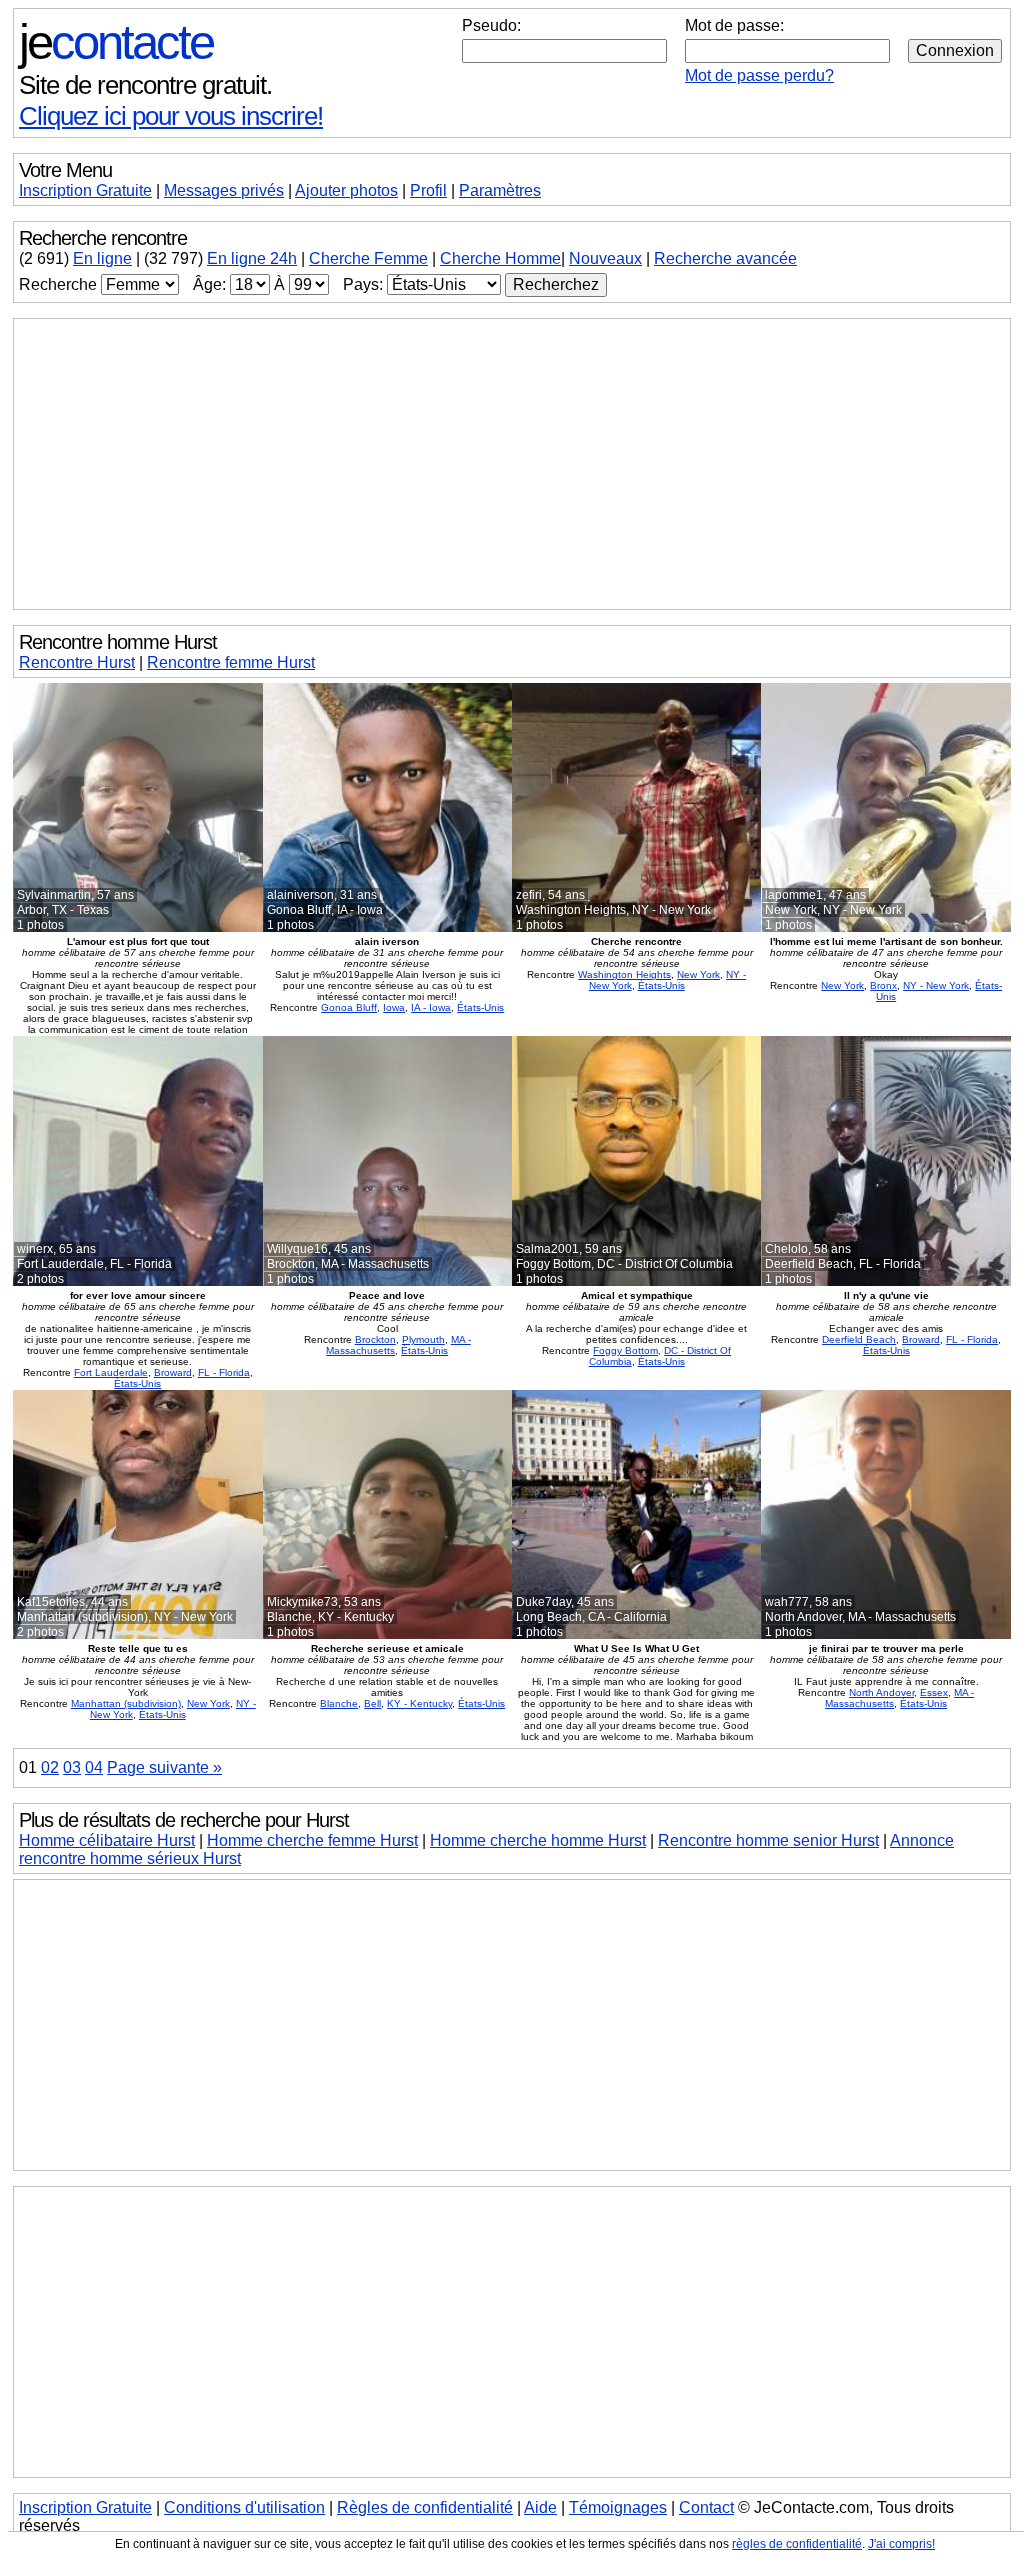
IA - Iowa (431, 1007)
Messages (224, 190)
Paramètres (500, 190)
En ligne (102, 258)
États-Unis (480, 1007)
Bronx (883, 985)
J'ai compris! (901, 2544)
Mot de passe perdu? (759, 75)
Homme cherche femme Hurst (312, 1840)
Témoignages (618, 2507)
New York (698, 974)
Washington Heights (624, 974)
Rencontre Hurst (77, 662)
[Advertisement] (512, 464)
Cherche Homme (500, 258)
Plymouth (423, 1339)
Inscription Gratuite (85, 190)
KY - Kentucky (419, 1703)
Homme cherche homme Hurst (538, 1840)
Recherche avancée (725, 258)
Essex (934, 1692)
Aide (540, 2507)
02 (50, 1767)
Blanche (339, 1703)
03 (72, 1767)
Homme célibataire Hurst (107, 1840)
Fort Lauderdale (111, 1372)
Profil (428, 190)
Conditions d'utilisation (244, 2507)
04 (94, 1767)
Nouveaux (605, 258)
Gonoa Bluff (349, 1007)
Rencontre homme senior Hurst (768, 1840)
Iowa (394, 1007)
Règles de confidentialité (425, 2507)
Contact (706, 2507)
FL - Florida (224, 1372)
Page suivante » (164, 1767)
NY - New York (936, 985)
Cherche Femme (368, 258)
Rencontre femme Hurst (231, 662)
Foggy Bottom (625, 1350)
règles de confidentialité (797, 2544)
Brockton (375, 1339)
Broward (173, 1372)
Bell (372, 1703)
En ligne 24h (252, 258)
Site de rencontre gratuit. (145, 85)
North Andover (881, 1692)
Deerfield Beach (859, 1339)
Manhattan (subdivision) (126, 1703)
